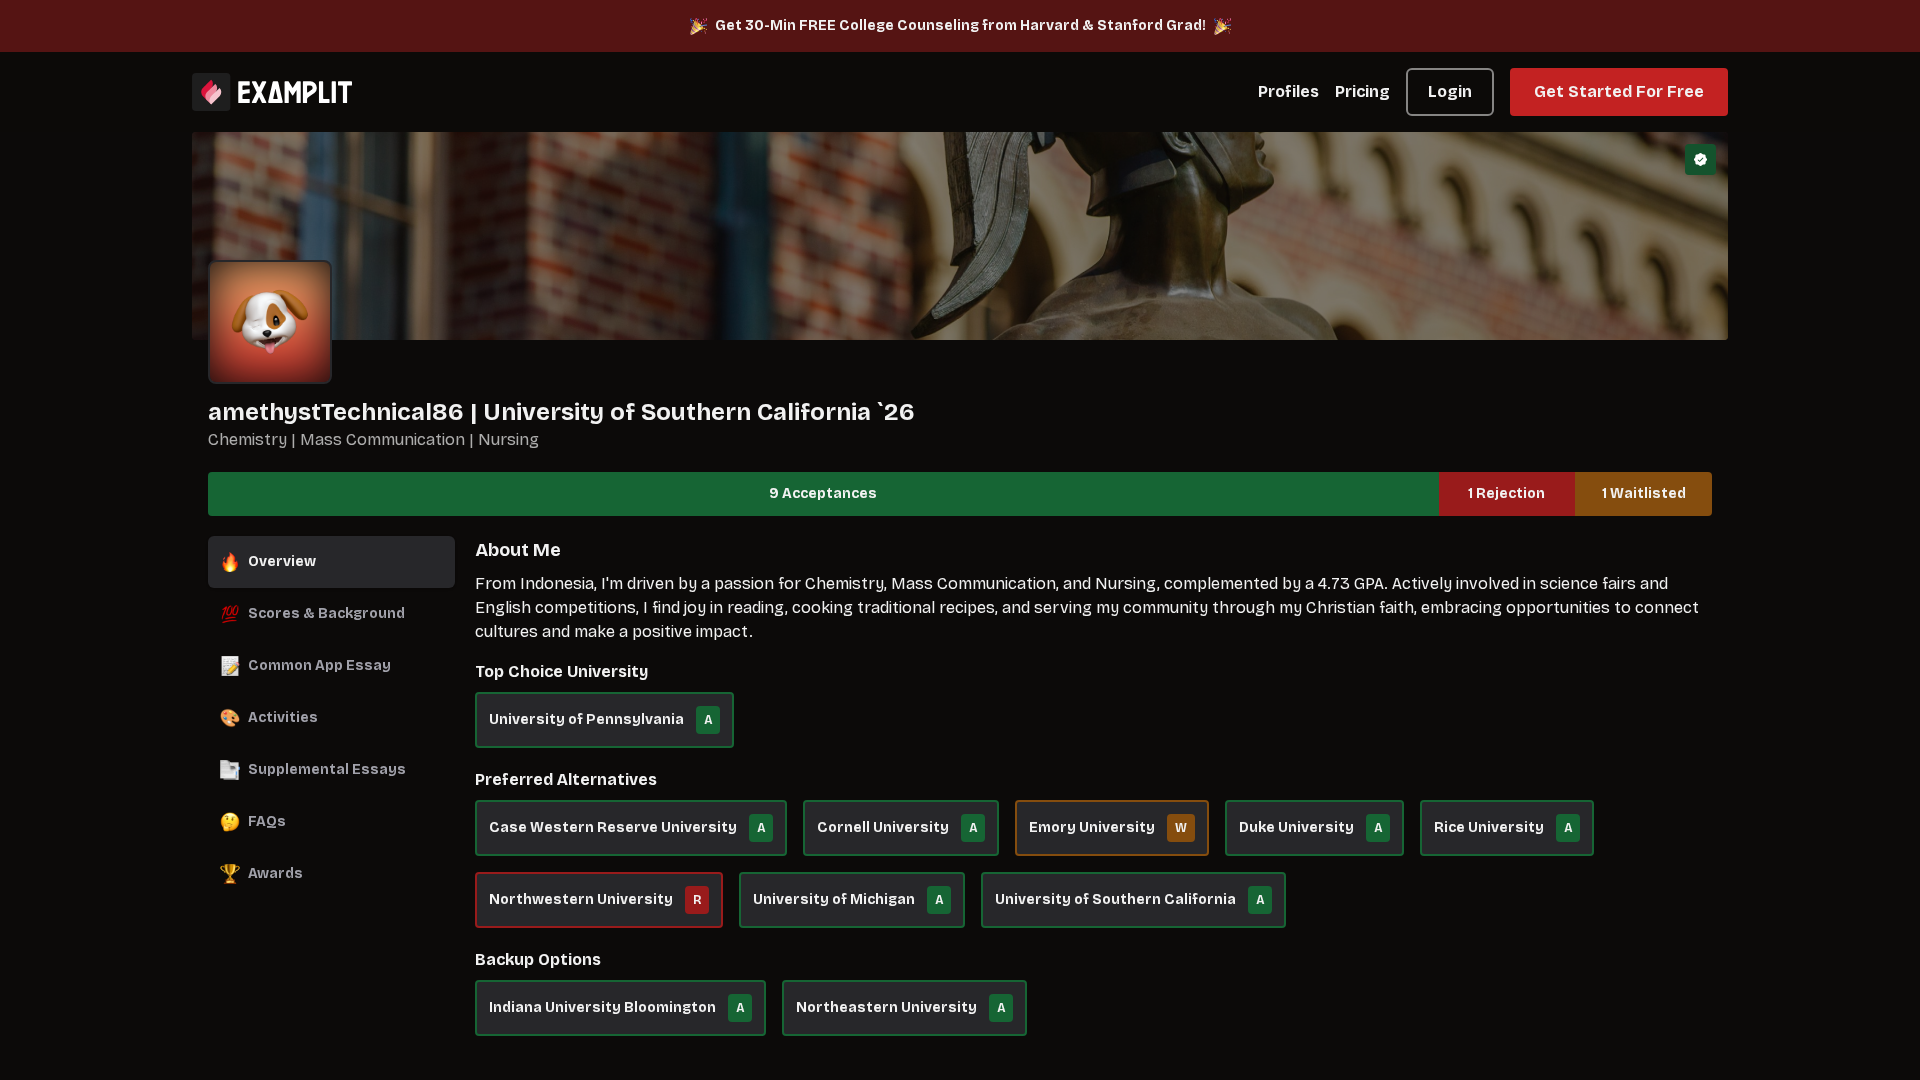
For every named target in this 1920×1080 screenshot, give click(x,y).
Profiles (1288, 91)
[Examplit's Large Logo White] (272, 92)
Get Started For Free (1619, 91)
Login (1450, 91)
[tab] (331, 562)
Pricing (1362, 91)
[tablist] (331, 718)
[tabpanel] (1093, 796)
